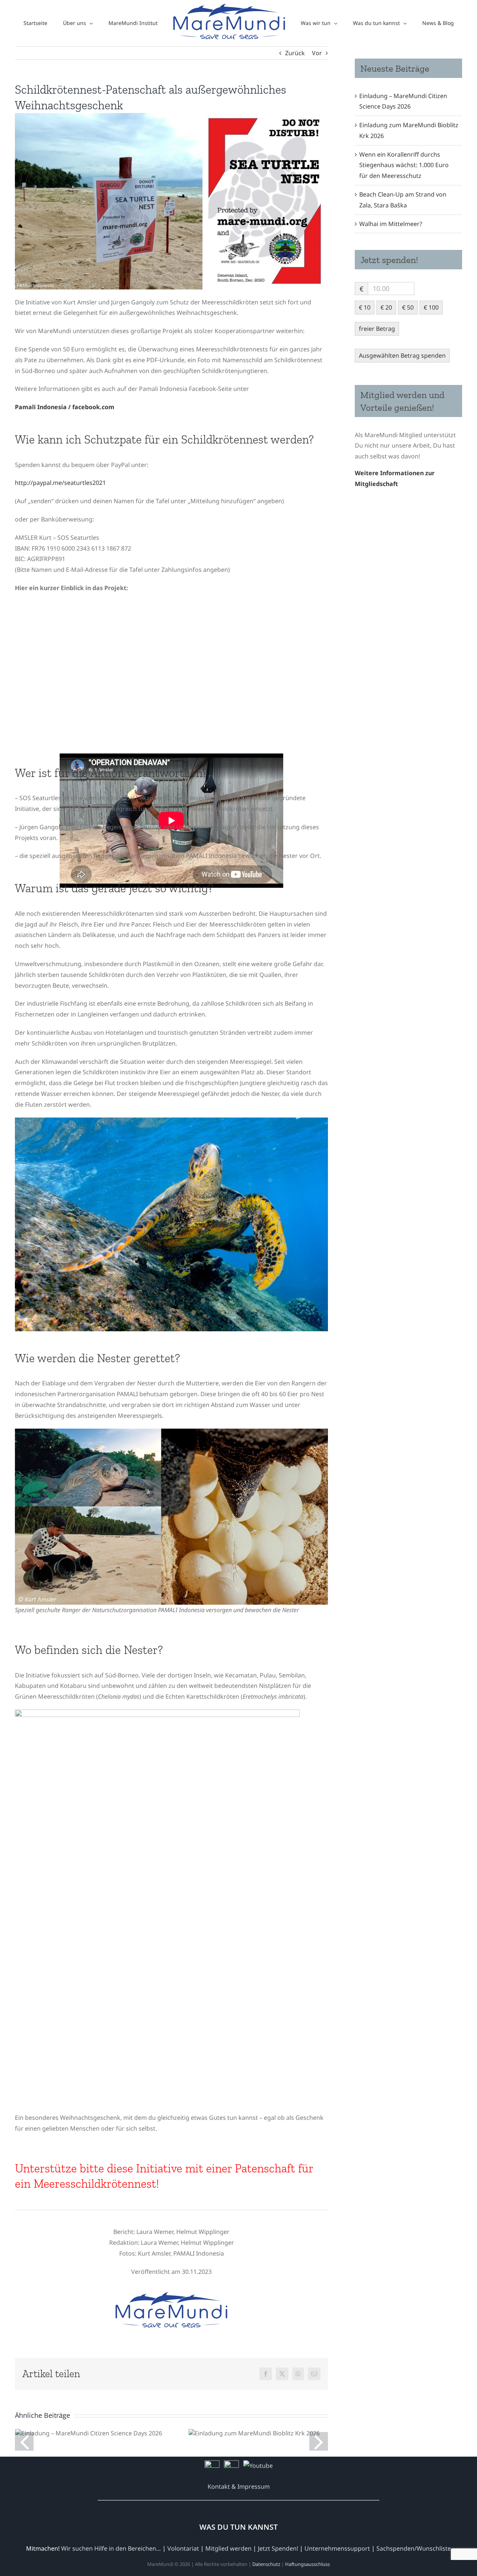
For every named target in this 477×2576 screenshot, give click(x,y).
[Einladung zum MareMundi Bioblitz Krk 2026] (254, 2433)
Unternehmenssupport (337, 2548)
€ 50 (408, 307)
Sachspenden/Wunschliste (414, 2548)
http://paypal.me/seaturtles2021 (60, 483)
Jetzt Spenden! (278, 2548)
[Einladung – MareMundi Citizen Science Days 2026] (89, 2433)
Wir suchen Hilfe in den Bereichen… (111, 2548)
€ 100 (431, 307)
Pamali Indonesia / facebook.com (65, 407)
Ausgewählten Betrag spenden (402, 355)
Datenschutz (266, 2564)
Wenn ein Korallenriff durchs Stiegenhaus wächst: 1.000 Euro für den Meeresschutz (404, 165)
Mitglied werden (228, 2548)
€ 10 (365, 307)
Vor (317, 53)
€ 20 (386, 307)
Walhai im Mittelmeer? (391, 224)
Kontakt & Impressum (239, 2486)
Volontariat (183, 2548)
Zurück (295, 53)
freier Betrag (377, 329)
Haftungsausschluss (307, 2564)
